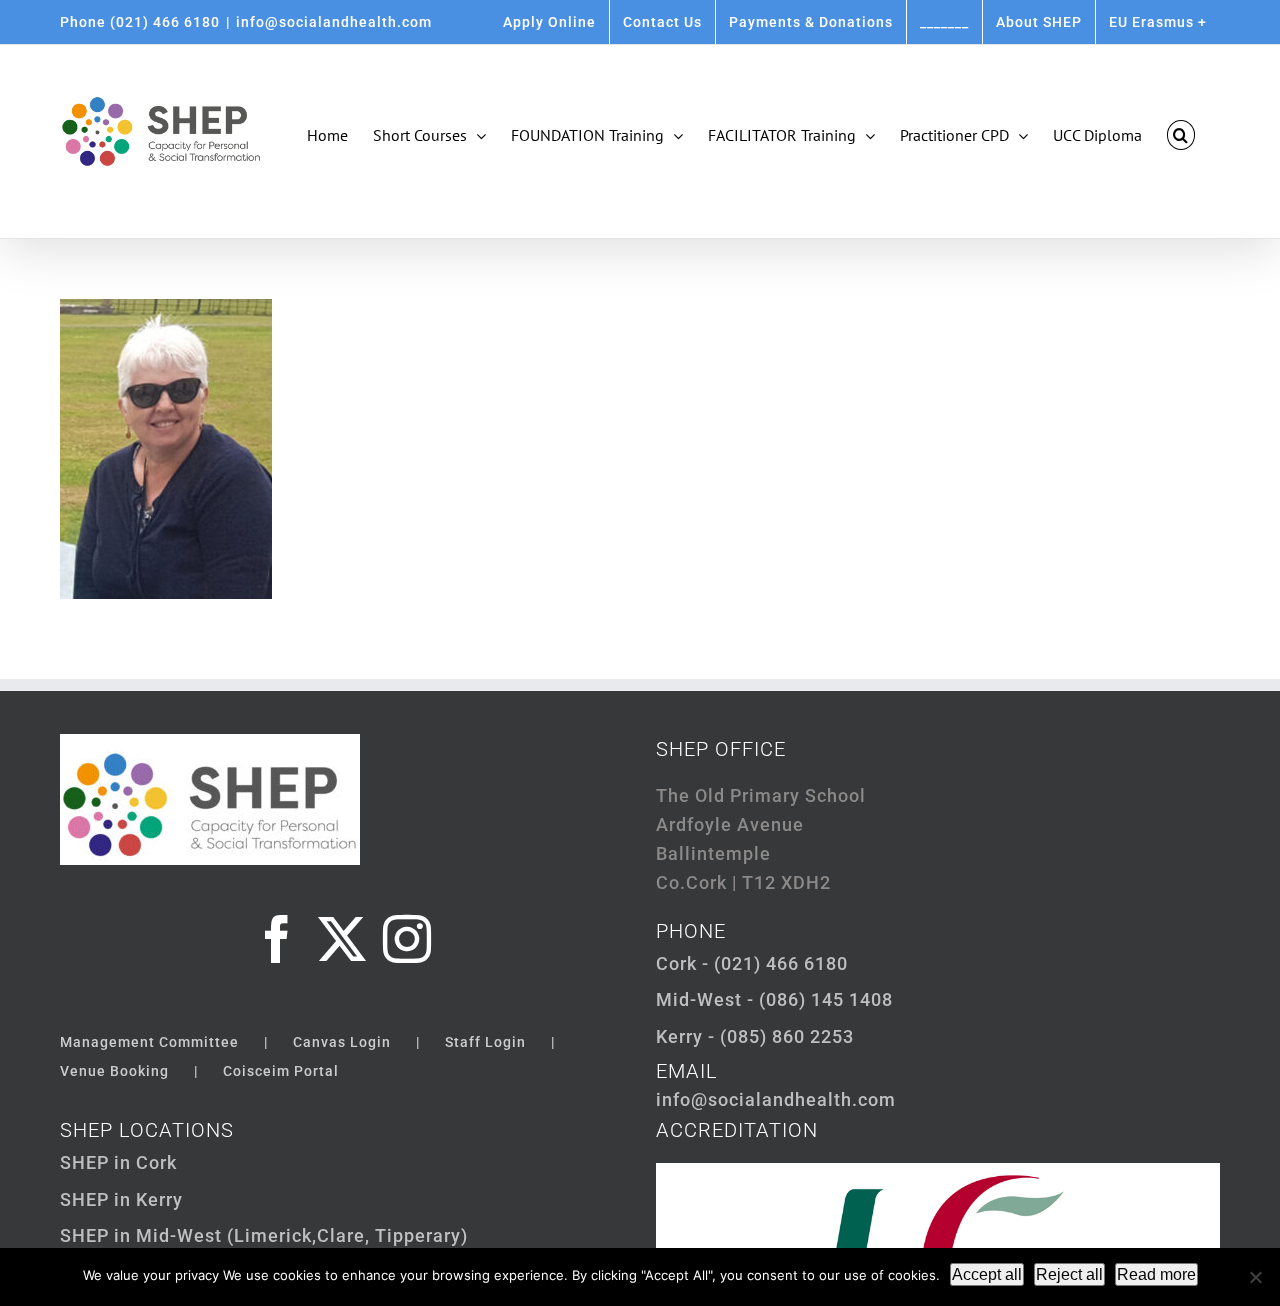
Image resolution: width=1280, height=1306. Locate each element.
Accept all (987, 1274)
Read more (1156, 1274)
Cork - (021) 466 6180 (752, 963)
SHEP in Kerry (121, 1199)
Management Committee (149, 1042)
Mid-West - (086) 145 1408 (774, 999)
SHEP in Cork (118, 1162)
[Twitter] (342, 939)
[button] (1181, 135)
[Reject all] (1255, 1277)
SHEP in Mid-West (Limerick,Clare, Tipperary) (264, 1235)
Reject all (1069, 1274)
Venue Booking (114, 1071)
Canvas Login (342, 1042)
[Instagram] (407, 939)
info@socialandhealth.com (334, 22)
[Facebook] (277, 939)
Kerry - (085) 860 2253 (755, 1036)
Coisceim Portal (281, 1071)
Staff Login (485, 1042)
